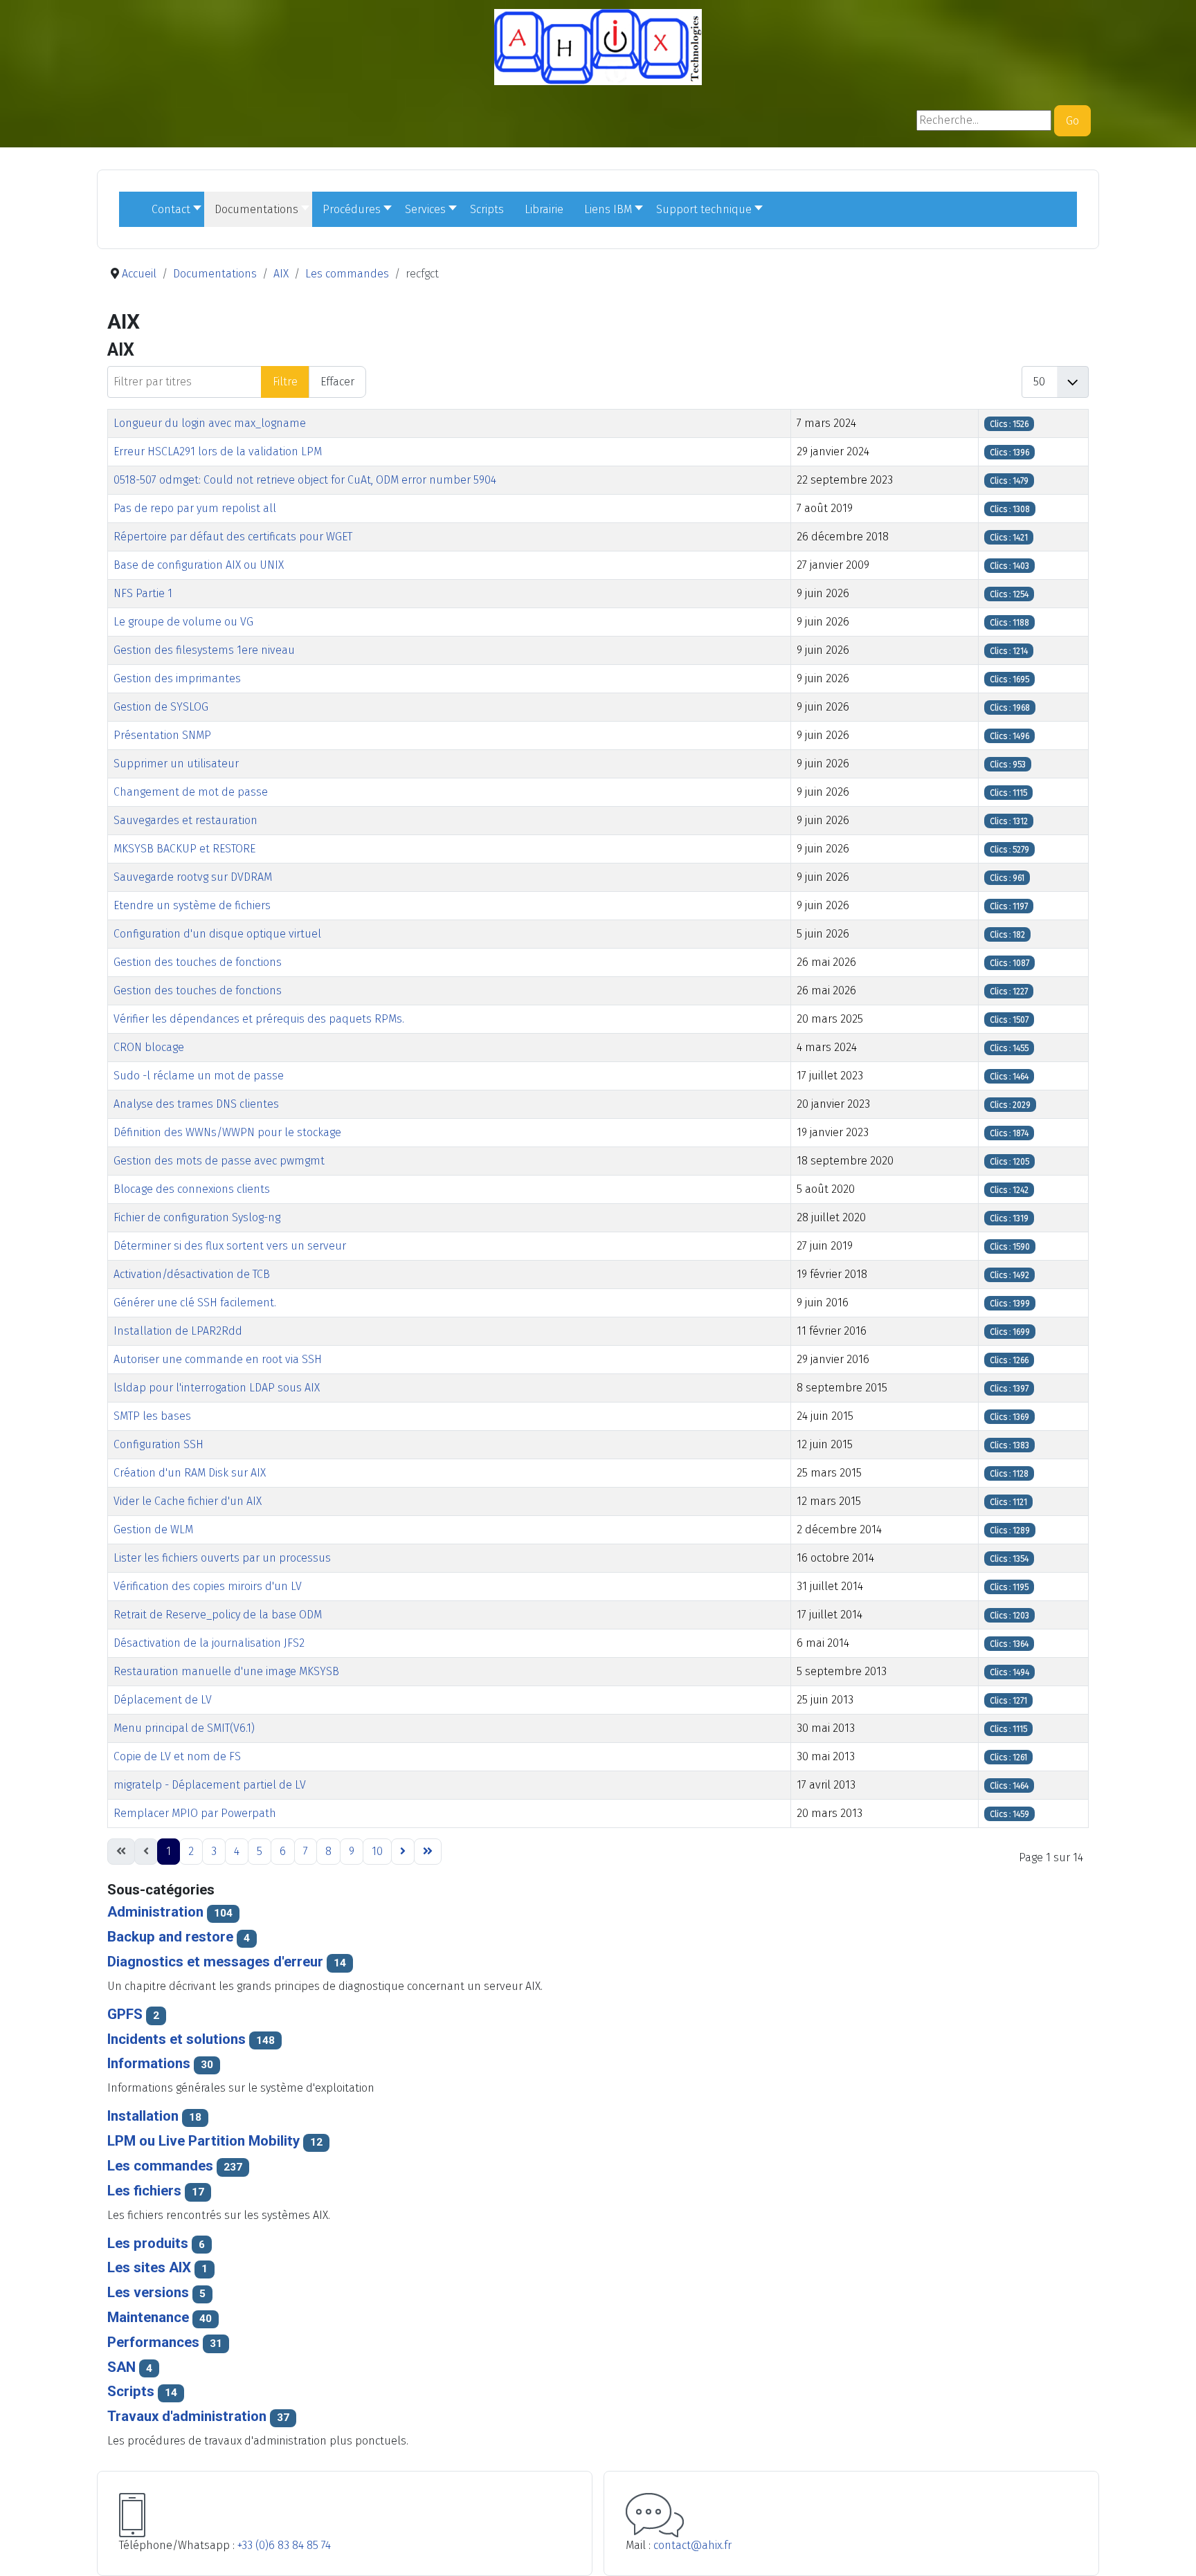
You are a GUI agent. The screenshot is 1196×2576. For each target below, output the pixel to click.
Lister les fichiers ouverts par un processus (222, 1558)
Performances (153, 2342)
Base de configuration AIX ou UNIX (199, 565)
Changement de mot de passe (191, 792)
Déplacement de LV (163, 1700)
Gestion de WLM (153, 1529)
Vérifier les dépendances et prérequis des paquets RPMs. (259, 1019)
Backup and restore (170, 1937)
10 (377, 1851)
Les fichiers (144, 2191)
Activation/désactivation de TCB (192, 1274)
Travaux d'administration (187, 2416)
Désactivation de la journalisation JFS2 (209, 1643)
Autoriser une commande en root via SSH (218, 1359)
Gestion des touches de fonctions (198, 962)
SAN (123, 2367)
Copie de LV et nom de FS (177, 1756)
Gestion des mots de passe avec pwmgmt (219, 1161)
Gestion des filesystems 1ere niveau (204, 650)
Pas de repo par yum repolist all (195, 508)
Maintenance (148, 2317)
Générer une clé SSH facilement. (195, 1303)
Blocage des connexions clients (192, 1189)
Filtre (285, 382)
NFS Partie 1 (143, 593)
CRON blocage (149, 1047)
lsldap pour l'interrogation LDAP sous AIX (217, 1388)
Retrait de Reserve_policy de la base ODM (218, 1615)
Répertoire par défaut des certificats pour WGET (233, 537)
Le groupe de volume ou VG (183, 622)
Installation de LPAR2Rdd (178, 1331)
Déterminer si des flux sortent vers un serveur (230, 1246)
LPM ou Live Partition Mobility (203, 2141)
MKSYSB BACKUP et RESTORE (184, 849)
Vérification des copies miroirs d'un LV (208, 1586)
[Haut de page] (1172, 2550)
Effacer (337, 382)
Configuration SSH (158, 1444)
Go (1072, 121)
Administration (155, 1912)
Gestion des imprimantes (177, 678)
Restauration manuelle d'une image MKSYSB (226, 1671)
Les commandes (160, 2166)
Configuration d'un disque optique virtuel (217, 934)
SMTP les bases (152, 1416)
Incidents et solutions (176, 2039)
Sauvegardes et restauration (185, 820)
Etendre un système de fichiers (192, 905)
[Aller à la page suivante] (403, 1852)
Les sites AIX (149, 2267)
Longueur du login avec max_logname (210, 423)
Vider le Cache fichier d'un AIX (188, 1501)
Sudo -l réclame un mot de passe (199, 1076)
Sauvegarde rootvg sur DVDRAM (193, 877)
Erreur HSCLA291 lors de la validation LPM (218, 451)
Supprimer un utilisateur (176, 764)
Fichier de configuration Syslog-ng (197, 1217)
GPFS (125, 2014)
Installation (143, 2116)
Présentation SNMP (162, 735)
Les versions (148, 2292)
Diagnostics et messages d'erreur (215, 1962)
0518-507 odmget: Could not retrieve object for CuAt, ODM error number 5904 (305, 480)
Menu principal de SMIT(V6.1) (184, 1728)
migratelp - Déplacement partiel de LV (210, 1785)
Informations (149, 2063)
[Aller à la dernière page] (428, 1852)
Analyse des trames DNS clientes (196, 1104)
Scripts (131, 2391)
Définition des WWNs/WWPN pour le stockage (227, 1132)
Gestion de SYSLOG (161, 707)
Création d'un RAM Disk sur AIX (190, 1473)
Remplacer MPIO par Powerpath (195, 1813)
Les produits (148, 2243)
